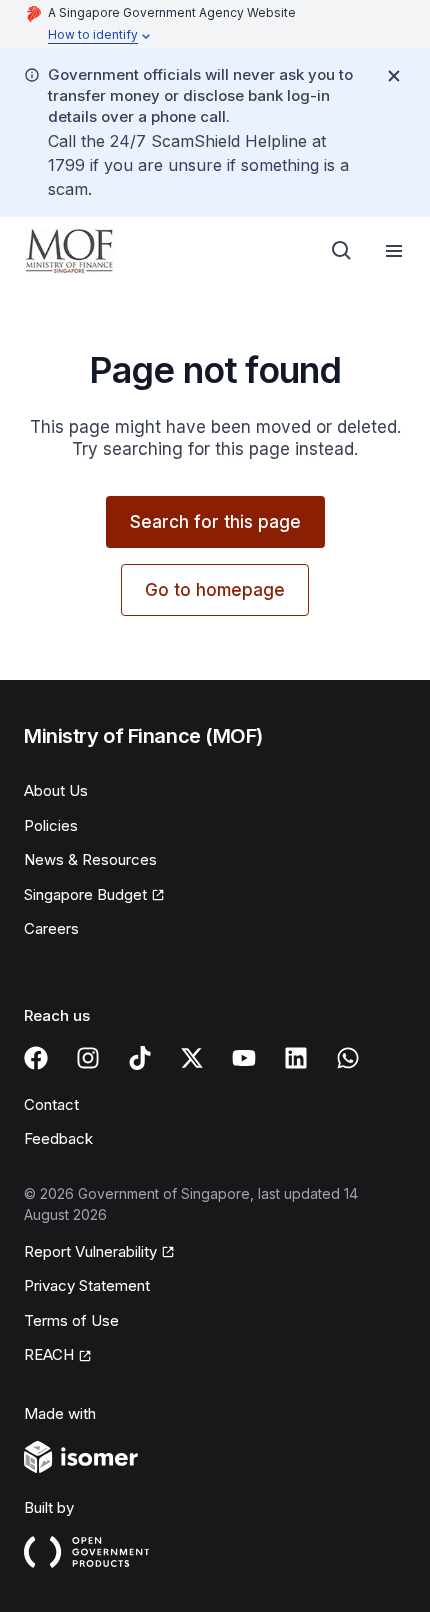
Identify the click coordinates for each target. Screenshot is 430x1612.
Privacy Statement (87, 1285)
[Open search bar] (342, 251)
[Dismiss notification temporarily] (394, 76)
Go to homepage (215, 590)
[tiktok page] (140, 1058)
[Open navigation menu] (394, 251)
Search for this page (215, 522)
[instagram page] (88, 1058)
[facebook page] (36, 1058)
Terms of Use (71, 1320)
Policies (51, 825)
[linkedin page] (296, 1058)
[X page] (192, 1058)
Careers (51, 928)
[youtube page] (244, 1058)
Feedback (58, 1138)
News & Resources (90, 859)
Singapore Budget (85, 894)
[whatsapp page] (348, 1058)
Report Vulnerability (90, 1251)
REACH (49, 1354)
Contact (51, 1104)
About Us (56, 790)
